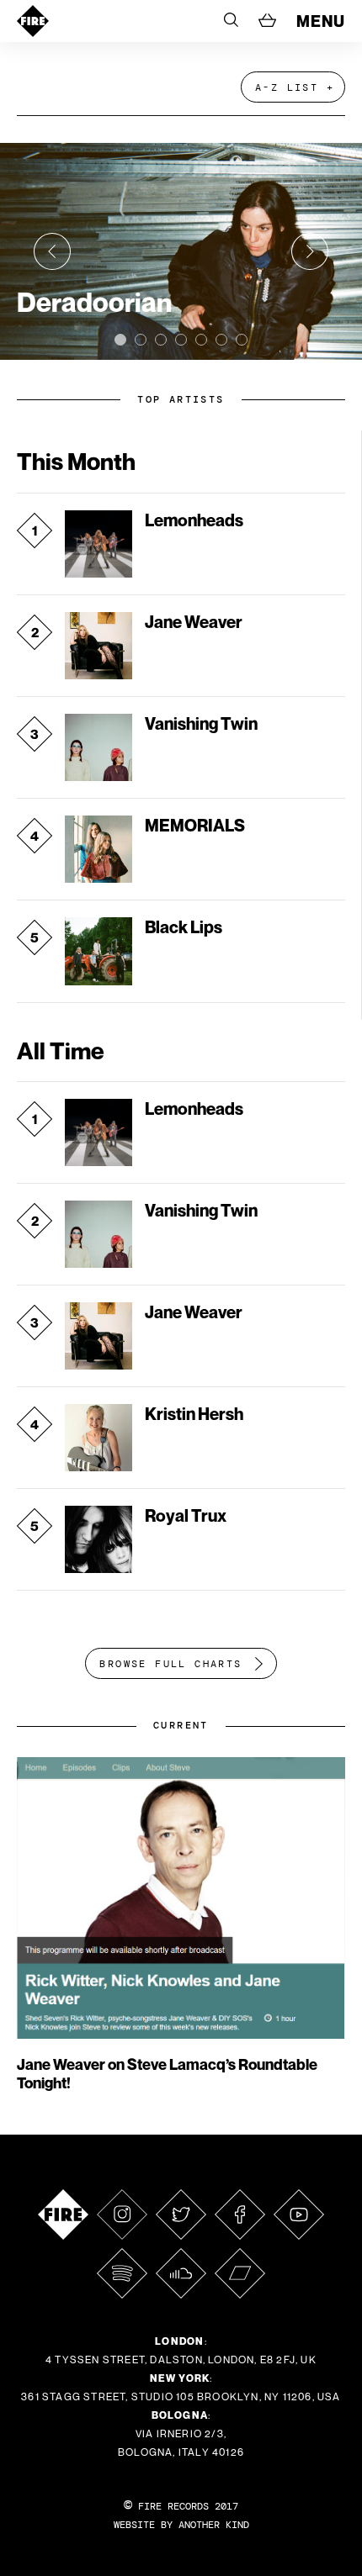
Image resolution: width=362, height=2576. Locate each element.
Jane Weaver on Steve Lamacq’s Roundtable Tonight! (167, 2074)
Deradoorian (94, 302)
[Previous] (52, 251)
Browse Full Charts (170, 1664)
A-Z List (287, 87)
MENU (321, 21)
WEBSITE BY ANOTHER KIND (181, 2525)
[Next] (310, 251)
